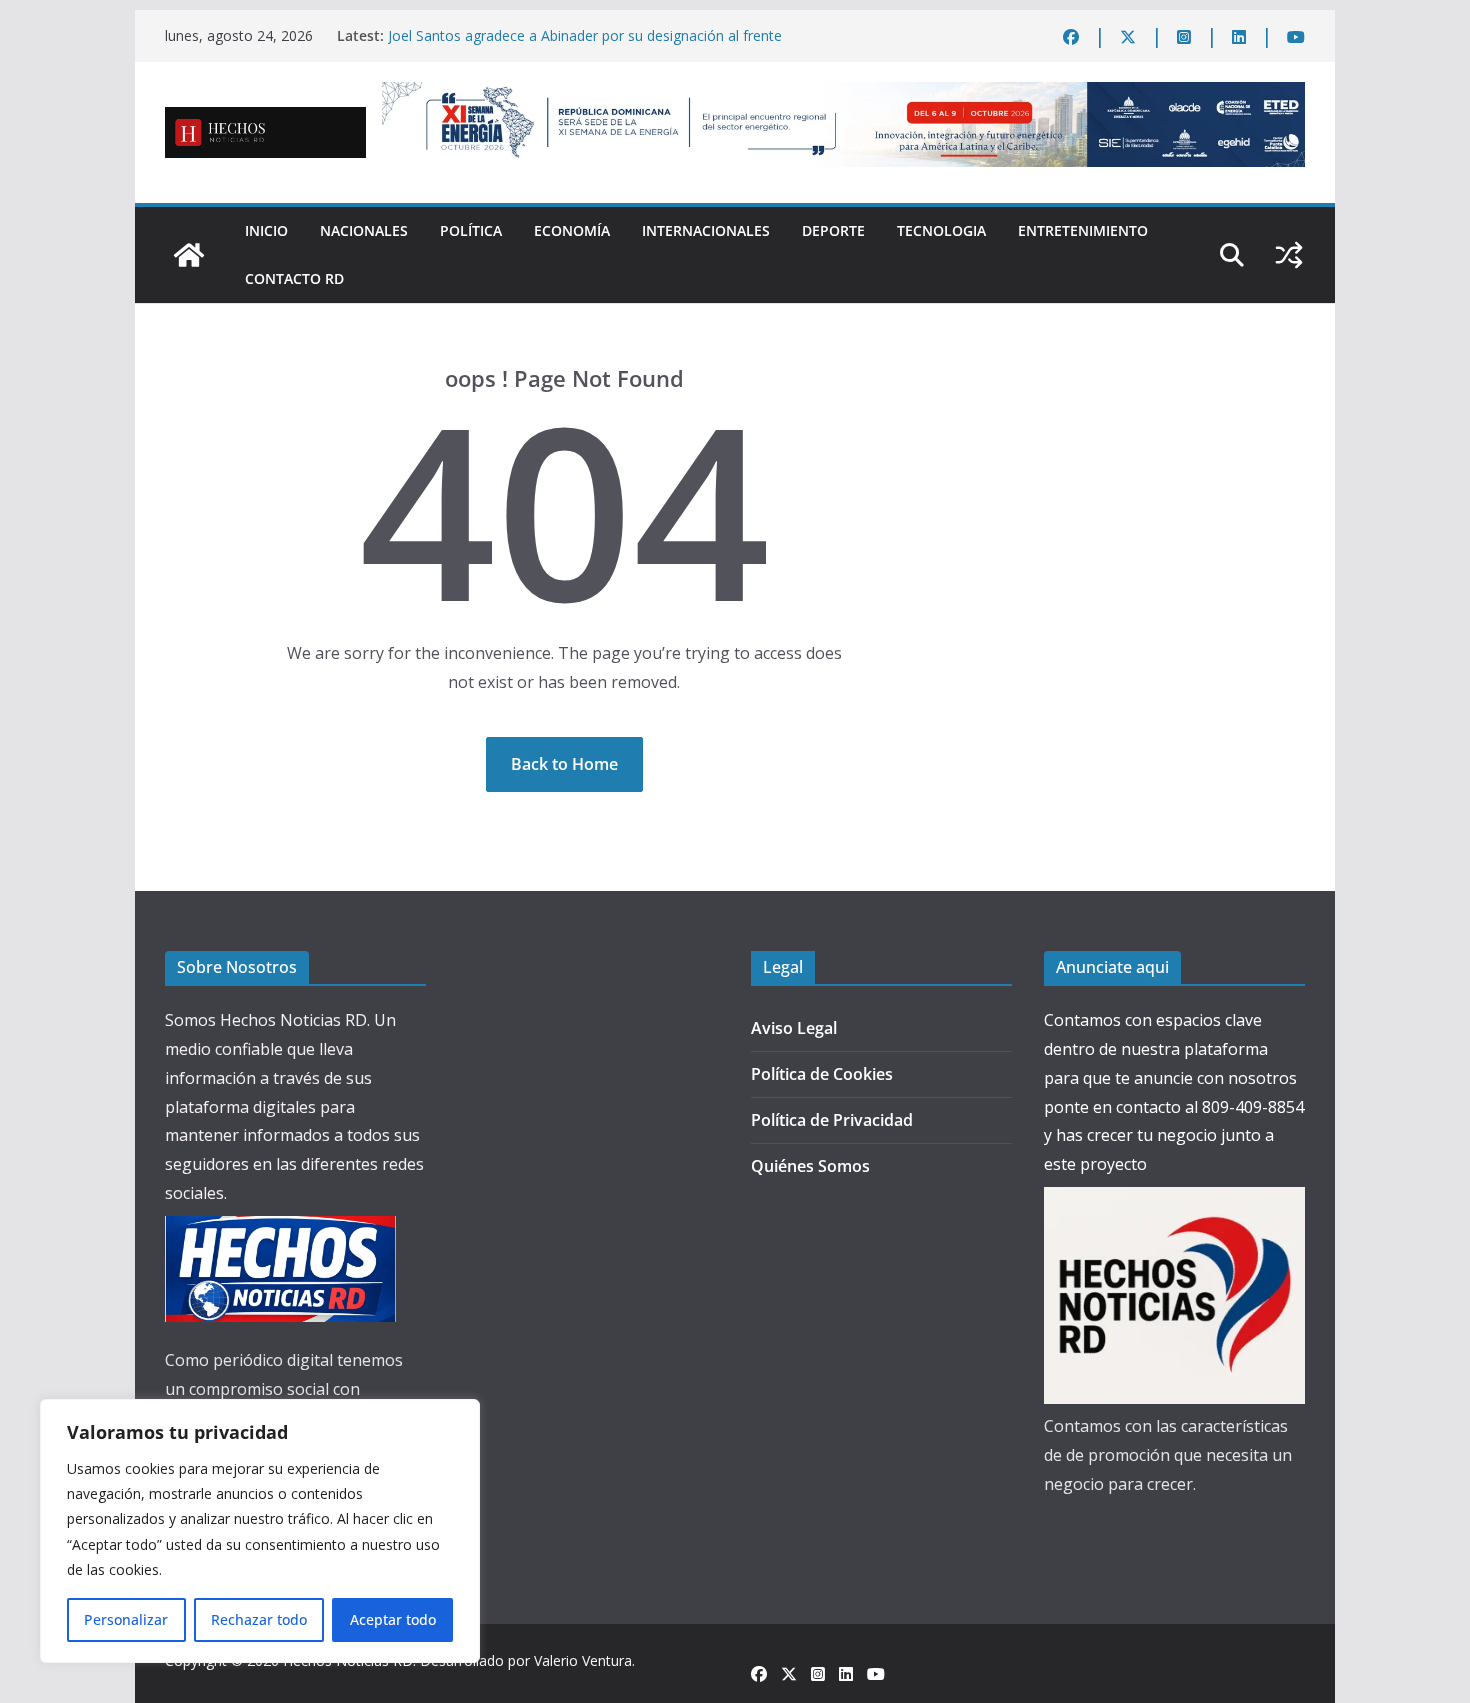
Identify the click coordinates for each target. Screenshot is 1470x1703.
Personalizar (126, 1619)
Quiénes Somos (810, 1166)
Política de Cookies (822, 1074)
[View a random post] (1289, 255)
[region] (260, 1531)
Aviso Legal (794, 1028)
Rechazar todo (259, 1619)
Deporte (833, 230)
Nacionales (364, 230)
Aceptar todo (393, 1619)
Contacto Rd (294, 278)
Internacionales (706, 230)
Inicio (266, 230)
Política (471, 230)
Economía (572, 230)
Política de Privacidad (832, 1120)
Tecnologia (941, 230)
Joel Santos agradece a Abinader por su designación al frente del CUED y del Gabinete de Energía (585, 45)
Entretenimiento (1083, 230)
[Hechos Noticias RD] (189, 255)
